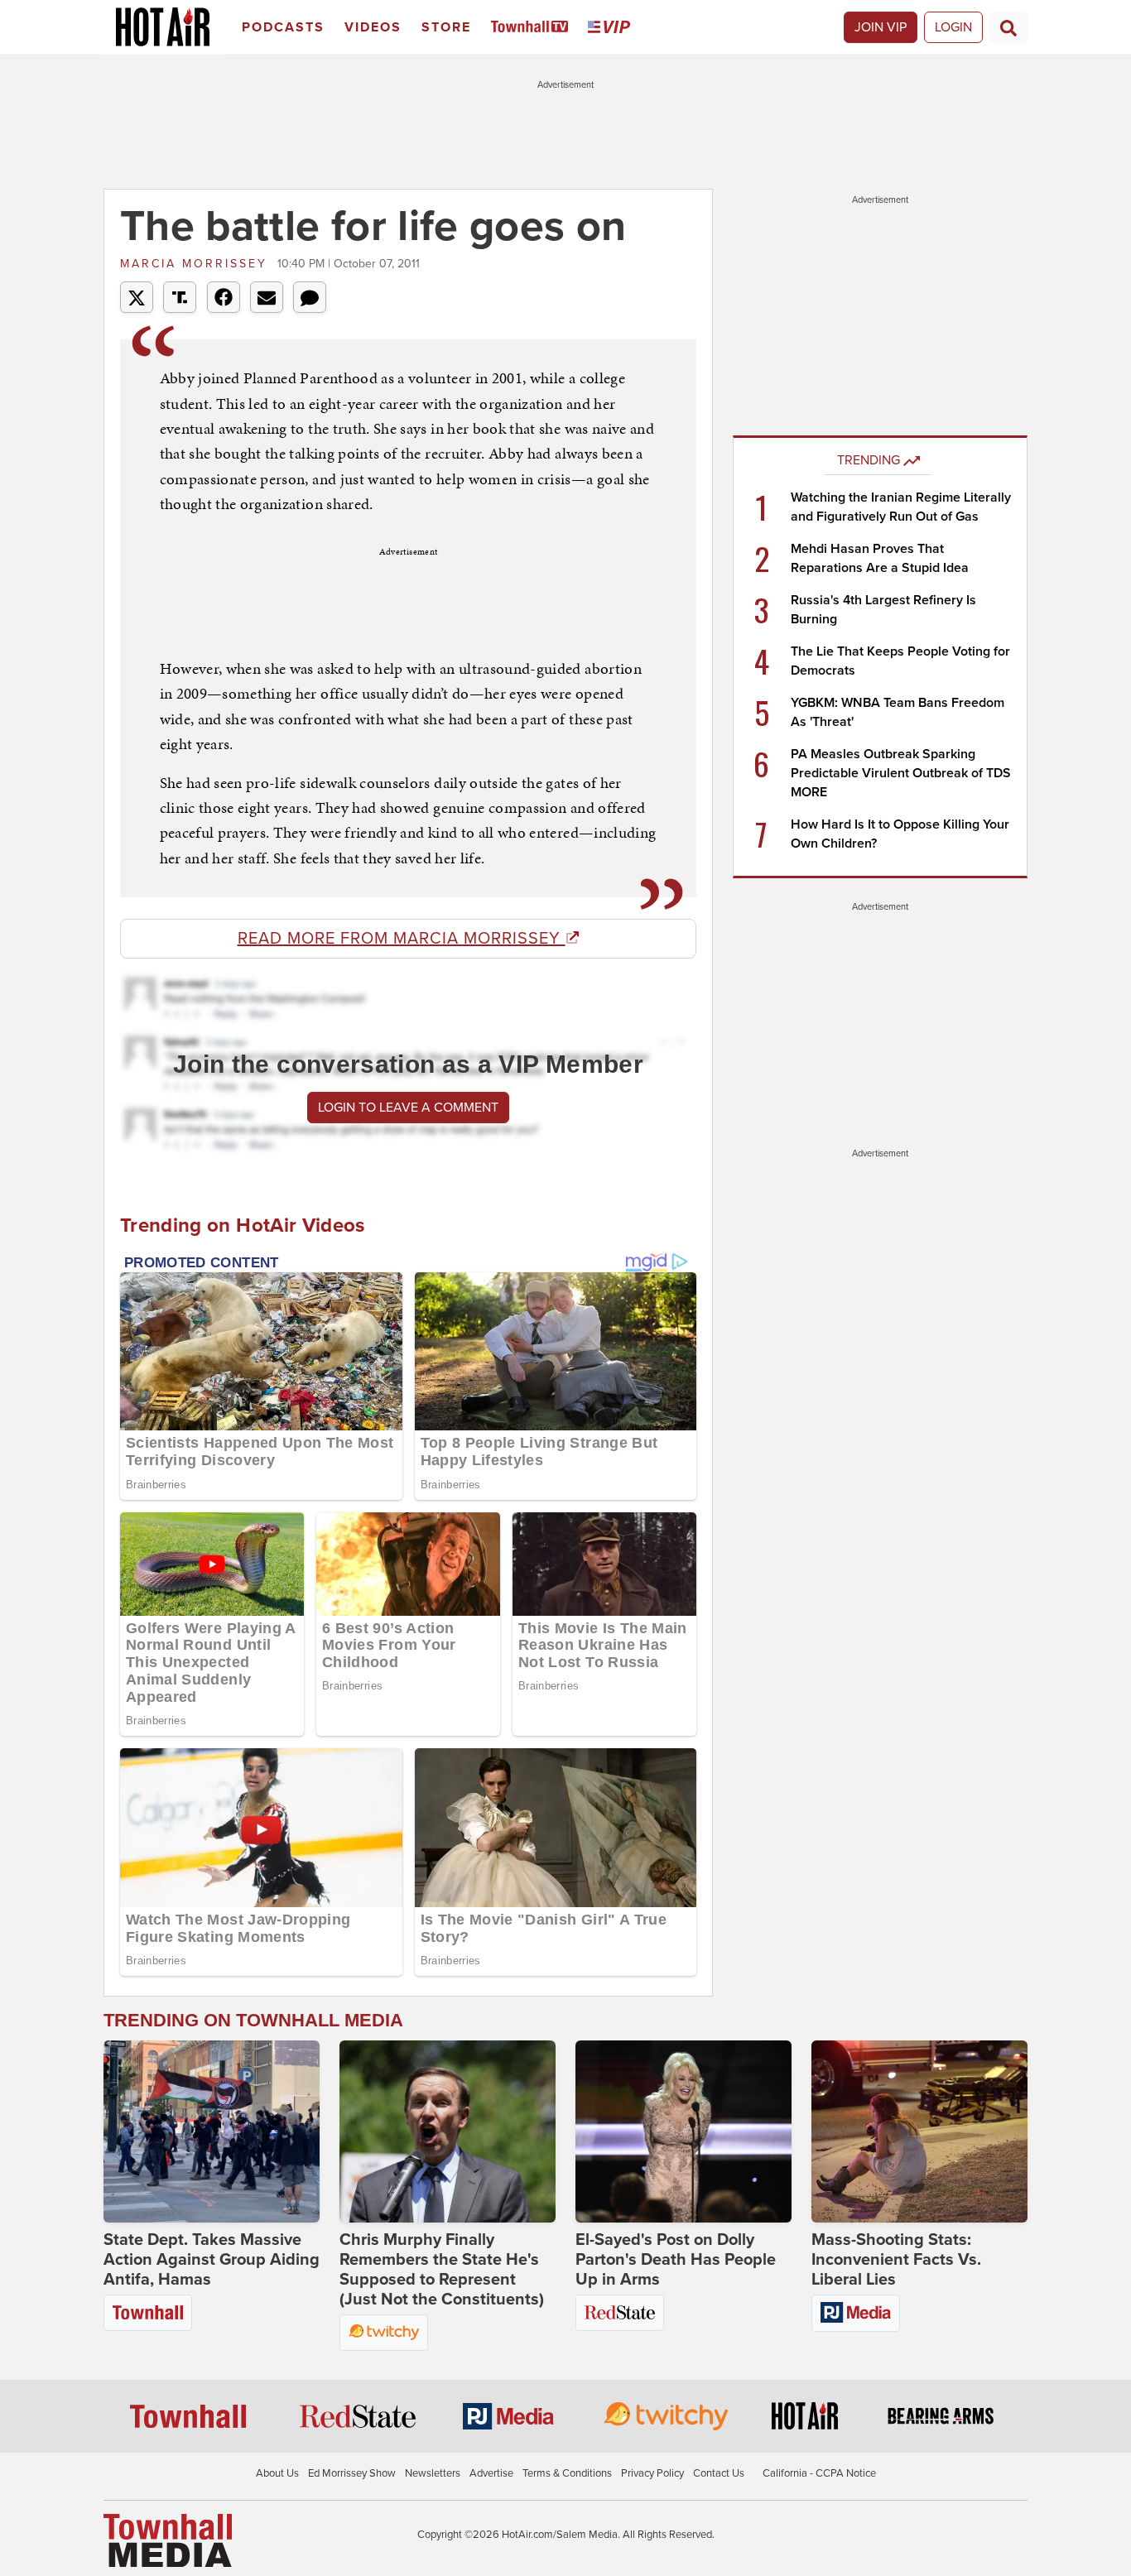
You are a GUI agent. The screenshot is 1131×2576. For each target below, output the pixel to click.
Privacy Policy (652, 2473)
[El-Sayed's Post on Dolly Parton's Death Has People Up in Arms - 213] (683, 2131)
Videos (373, 27)
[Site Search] (1008, 27)
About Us (277, 2473)
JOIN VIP (881, 27)
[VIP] (612, 28)
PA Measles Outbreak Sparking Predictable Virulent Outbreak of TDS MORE (901, 773)
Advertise (491, 2473)
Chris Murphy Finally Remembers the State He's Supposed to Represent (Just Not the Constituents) (442, 2270)
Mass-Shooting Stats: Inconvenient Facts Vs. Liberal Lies (896, 2260)
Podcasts (283, 27)
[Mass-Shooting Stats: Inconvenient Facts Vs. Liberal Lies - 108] (919, 2131)
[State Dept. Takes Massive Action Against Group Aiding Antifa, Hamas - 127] (212, 2131)
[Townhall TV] (533, 28)
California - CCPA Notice (819, 2473)
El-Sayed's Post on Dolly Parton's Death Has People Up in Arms (676, 2260)
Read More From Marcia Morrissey (402, 939)
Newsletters (433, 2473)
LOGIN (953, 27)
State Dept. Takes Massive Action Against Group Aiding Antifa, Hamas (212, 2260)
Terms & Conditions (567, 2473)
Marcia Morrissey (197, 264)
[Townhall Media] (168, 2540)
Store (446, 27)
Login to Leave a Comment (408, 1108)
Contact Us (719, 2473)
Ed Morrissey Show (352, 2473)
